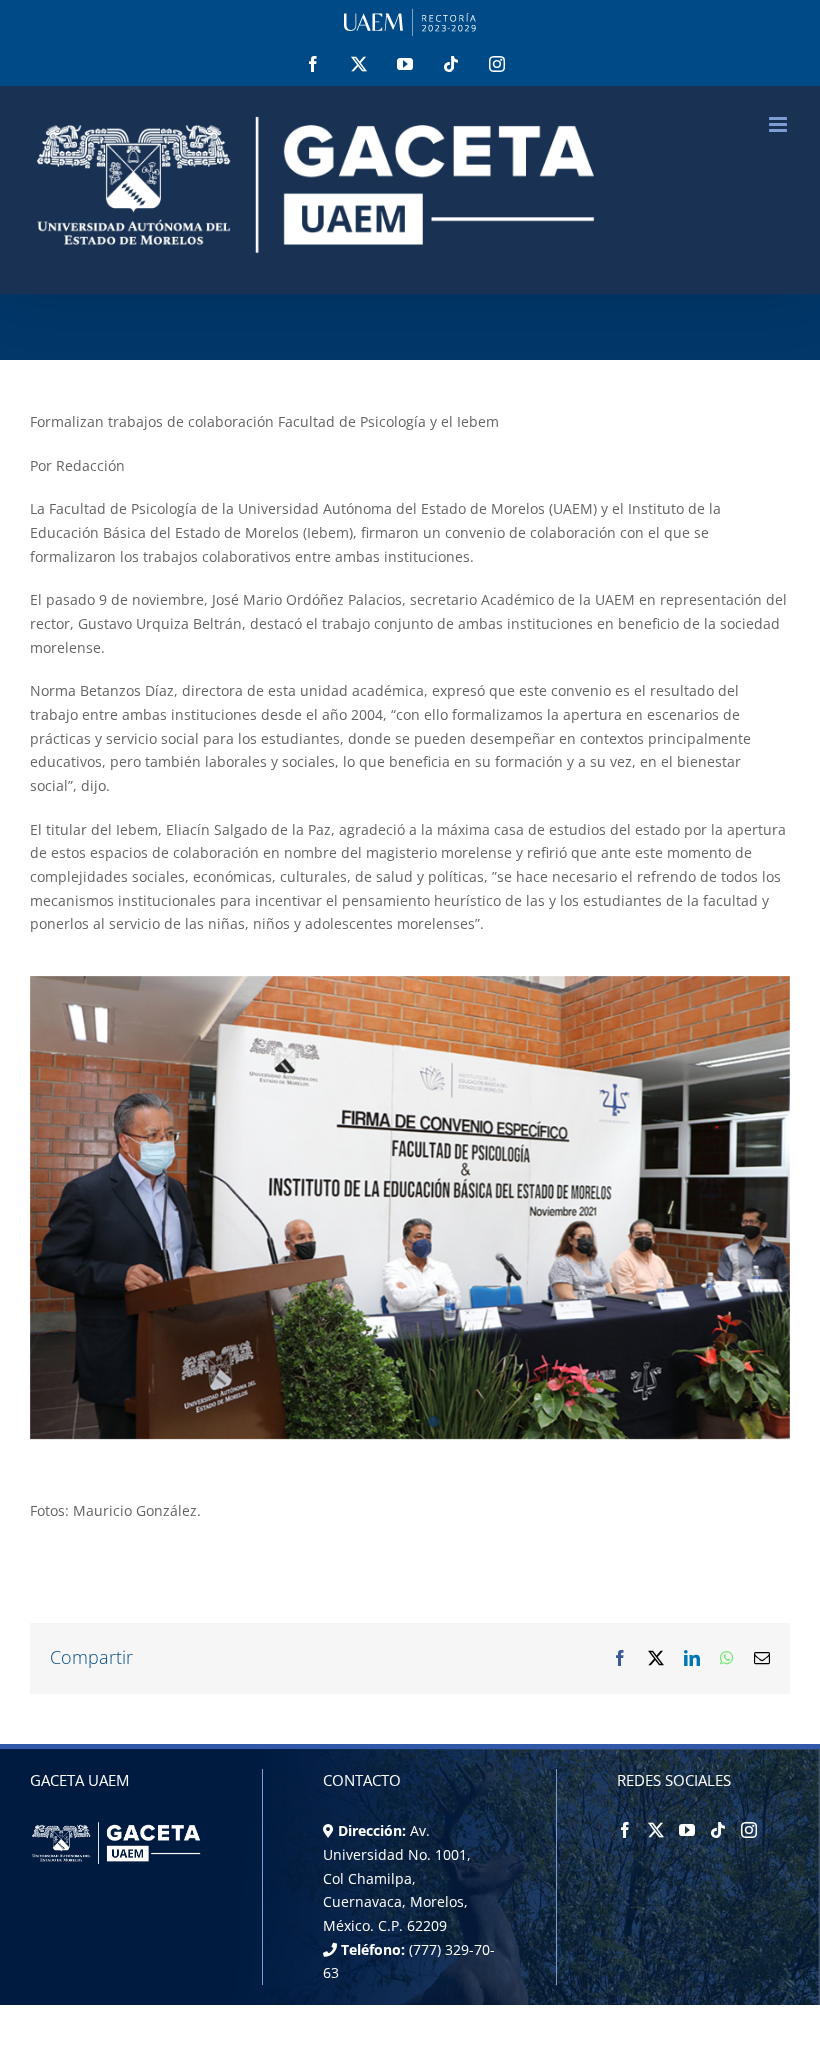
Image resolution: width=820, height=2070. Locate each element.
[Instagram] (749, 1830)
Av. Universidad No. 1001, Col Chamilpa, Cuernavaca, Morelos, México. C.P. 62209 (397, 1878)
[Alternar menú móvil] (779, 124)
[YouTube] (687, 1830)
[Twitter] (656, 1830)
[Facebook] (625, 1830)
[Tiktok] (718, 1830)
